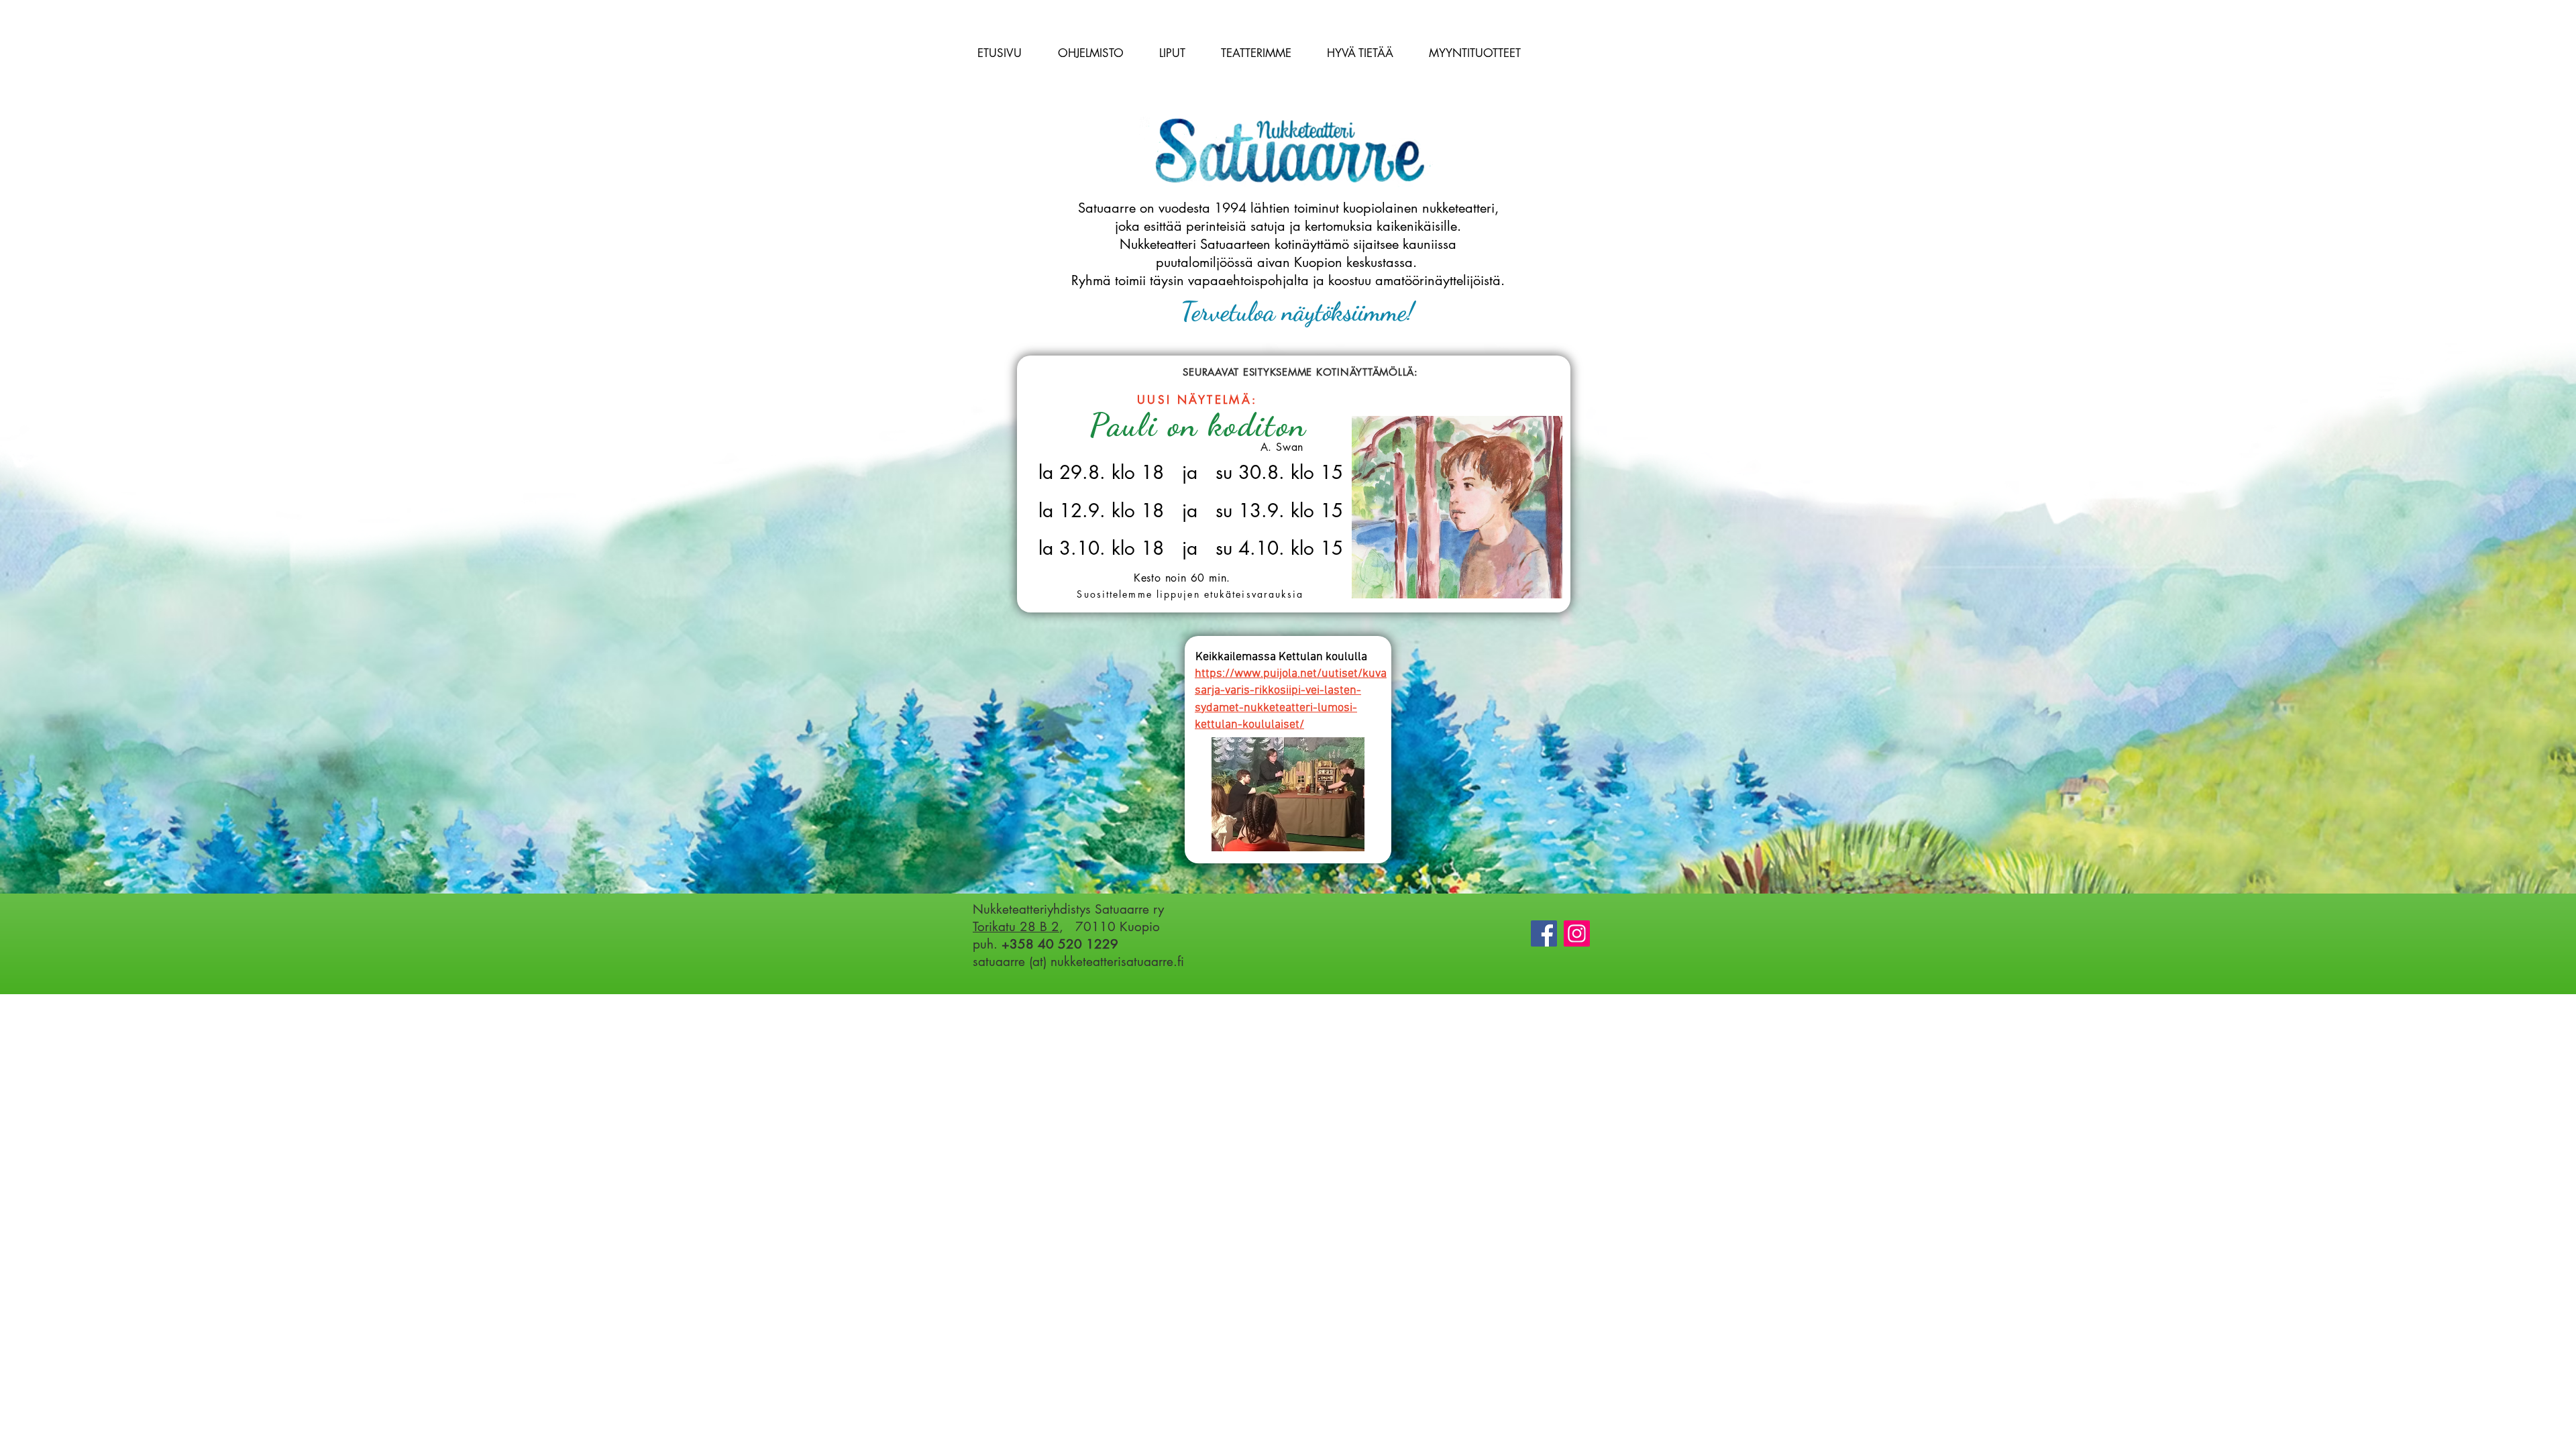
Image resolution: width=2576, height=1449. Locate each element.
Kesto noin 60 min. (1182, 578)
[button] (1090, 53)
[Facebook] (1544, 933)
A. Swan (1282, 447)
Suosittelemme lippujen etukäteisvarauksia (1190, 594)
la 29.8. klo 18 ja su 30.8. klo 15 (1191, 472)
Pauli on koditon (1198, 425)
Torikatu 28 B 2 (1016, 927)
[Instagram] (1577, 933)
